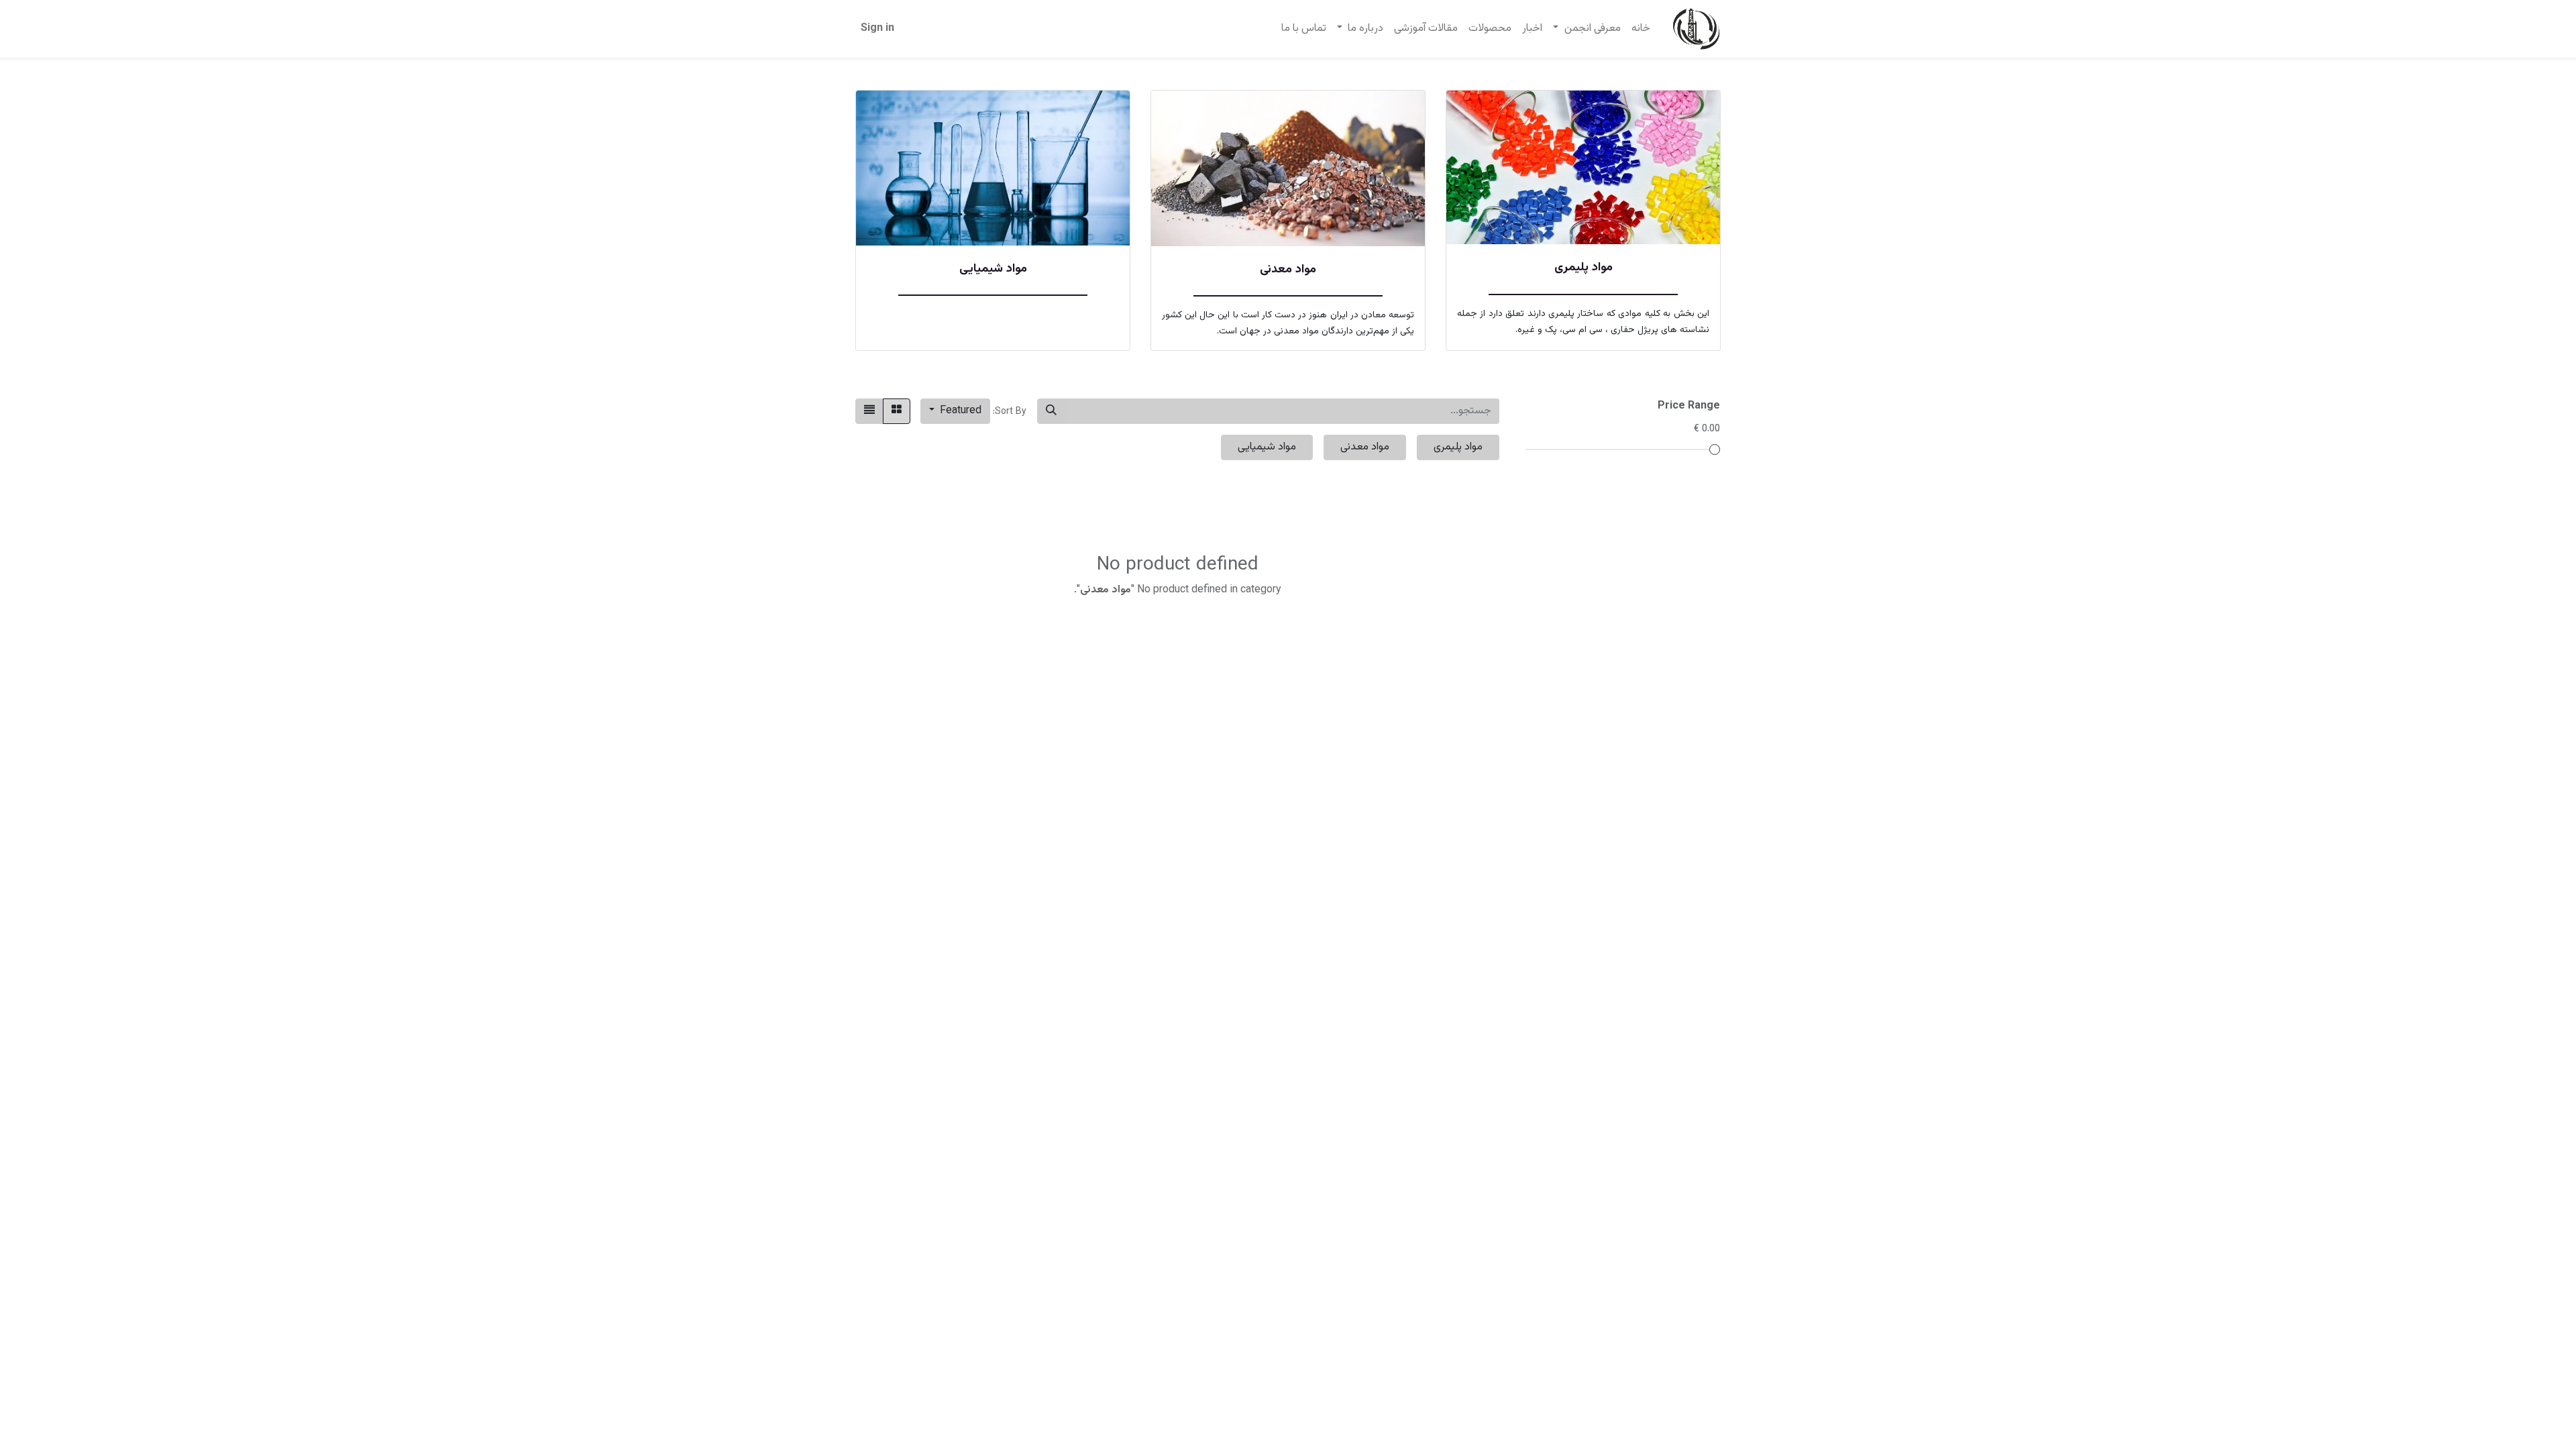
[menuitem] (1641, 29)
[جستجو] (1051, 411)
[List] (869, 411)
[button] (955, 411)
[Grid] (897, 411)
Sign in (877, 29)
